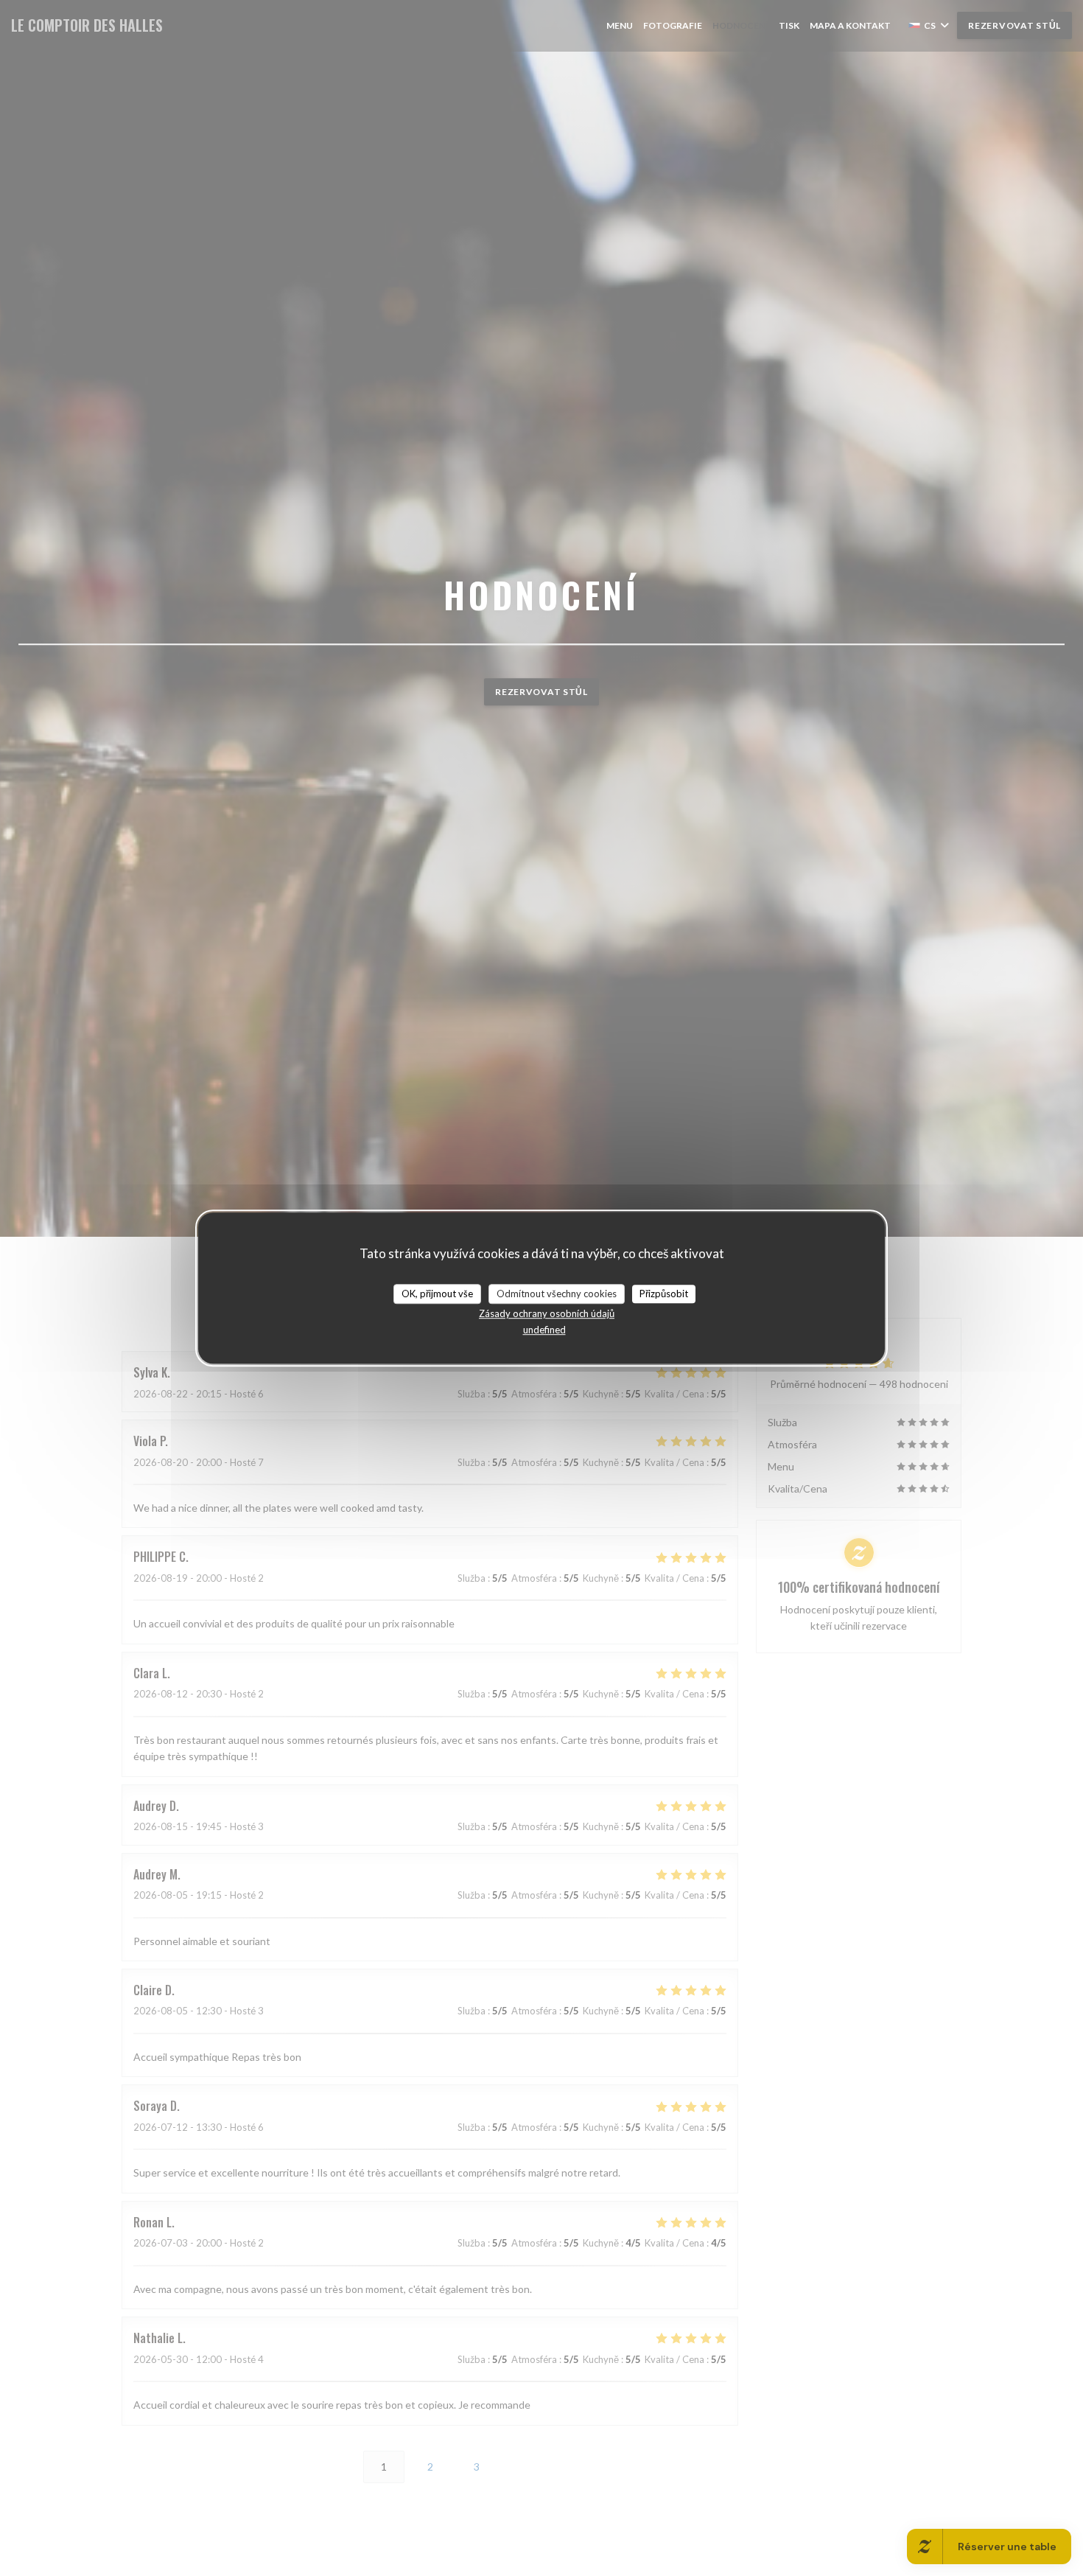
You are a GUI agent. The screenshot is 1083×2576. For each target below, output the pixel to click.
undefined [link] (544, 1330)
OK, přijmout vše (437, 1294)
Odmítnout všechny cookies (557, 1294)
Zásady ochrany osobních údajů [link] (547, 1313)
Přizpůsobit (664, 1294)
